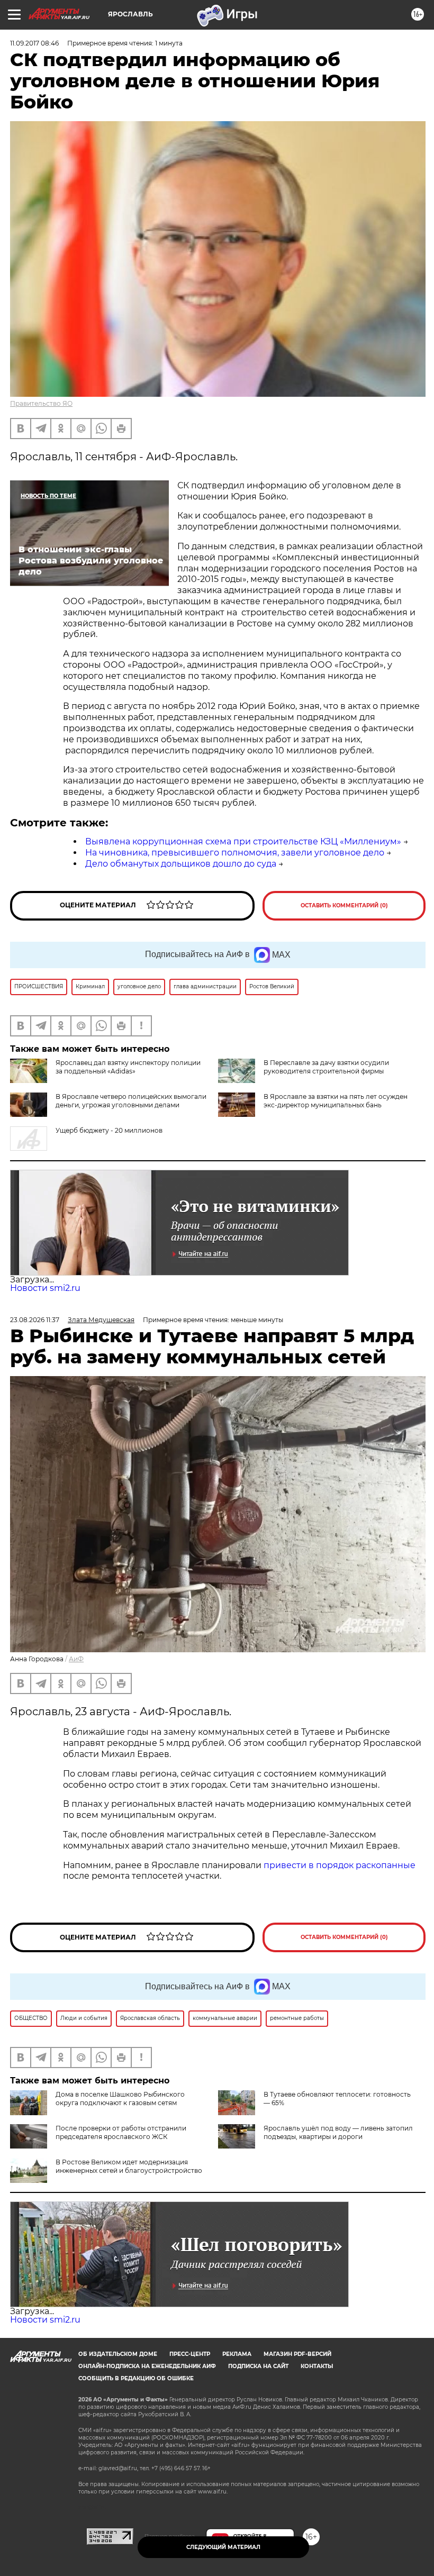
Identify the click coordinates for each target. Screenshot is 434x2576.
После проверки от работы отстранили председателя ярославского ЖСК (121, 2132)
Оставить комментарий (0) (344, 905)
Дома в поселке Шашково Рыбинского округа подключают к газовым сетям (120, 2099)
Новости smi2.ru (45, 1288)
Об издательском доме (118, 2354)
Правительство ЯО (41, 403)
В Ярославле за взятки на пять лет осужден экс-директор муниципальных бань (336, 1101)
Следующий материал (223, 2547)
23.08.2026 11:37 (35, 1320)
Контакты (317, 2366)
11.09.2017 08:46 (34, 43)
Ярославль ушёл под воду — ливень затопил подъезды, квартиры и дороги (338, 2132)
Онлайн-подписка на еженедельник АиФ (147, 2366)
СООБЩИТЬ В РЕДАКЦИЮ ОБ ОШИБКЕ (136, 2378)
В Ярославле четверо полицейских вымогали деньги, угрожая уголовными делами (131, 1101)
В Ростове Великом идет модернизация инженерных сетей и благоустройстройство (129, 2166)
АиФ (76, 1659)
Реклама (237, 2354)
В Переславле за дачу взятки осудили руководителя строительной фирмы (326, 1067)
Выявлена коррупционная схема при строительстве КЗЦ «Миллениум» (243, 841)
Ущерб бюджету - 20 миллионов (109, 1130)
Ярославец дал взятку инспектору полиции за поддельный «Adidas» (128, 1067)
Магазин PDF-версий (297, 2354)
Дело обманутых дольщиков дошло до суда (181, 864)
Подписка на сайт (258, 2366)
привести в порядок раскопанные (340, 1865)
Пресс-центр (190, 2354)
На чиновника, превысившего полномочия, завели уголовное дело (235, 853)
